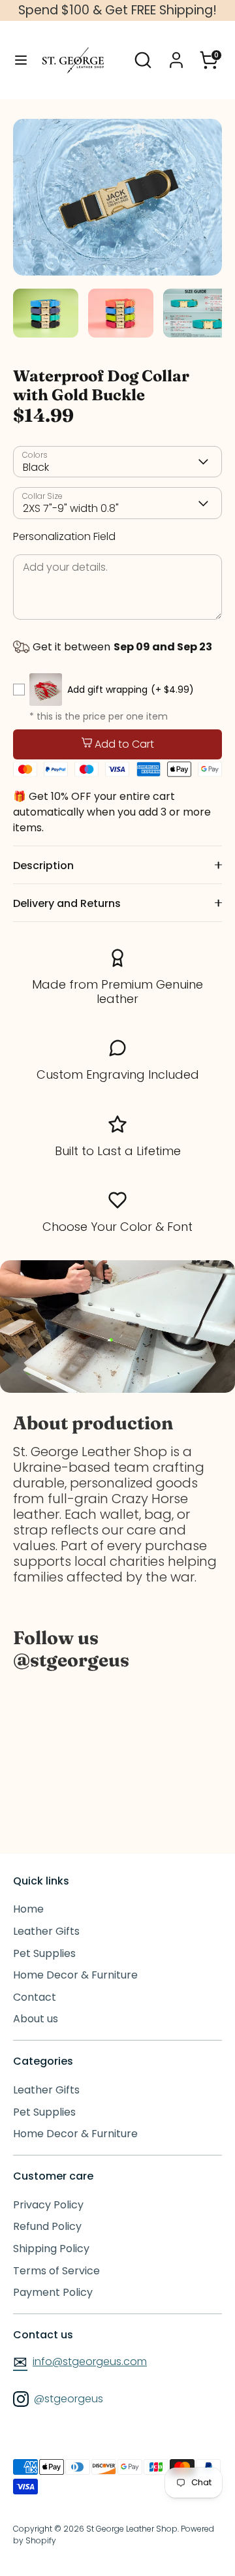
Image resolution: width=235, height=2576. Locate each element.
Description (43, 866)
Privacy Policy (48, 2205)
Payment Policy (53, 2292)
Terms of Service (56, 2271)
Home (28, 1909)
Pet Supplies (44, 1953)
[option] (117, 197)
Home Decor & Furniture (75, 1975)
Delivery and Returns (67, 903)
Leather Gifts (46, 1931)
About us (36, 2019)
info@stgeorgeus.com (80, 2361)
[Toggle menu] (21, 60)
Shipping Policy (51, 2249)
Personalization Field (64, 536)
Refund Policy (47, 2226)
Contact (35, 1997)
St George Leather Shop (132, 2529)
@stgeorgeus (67, 2399)
